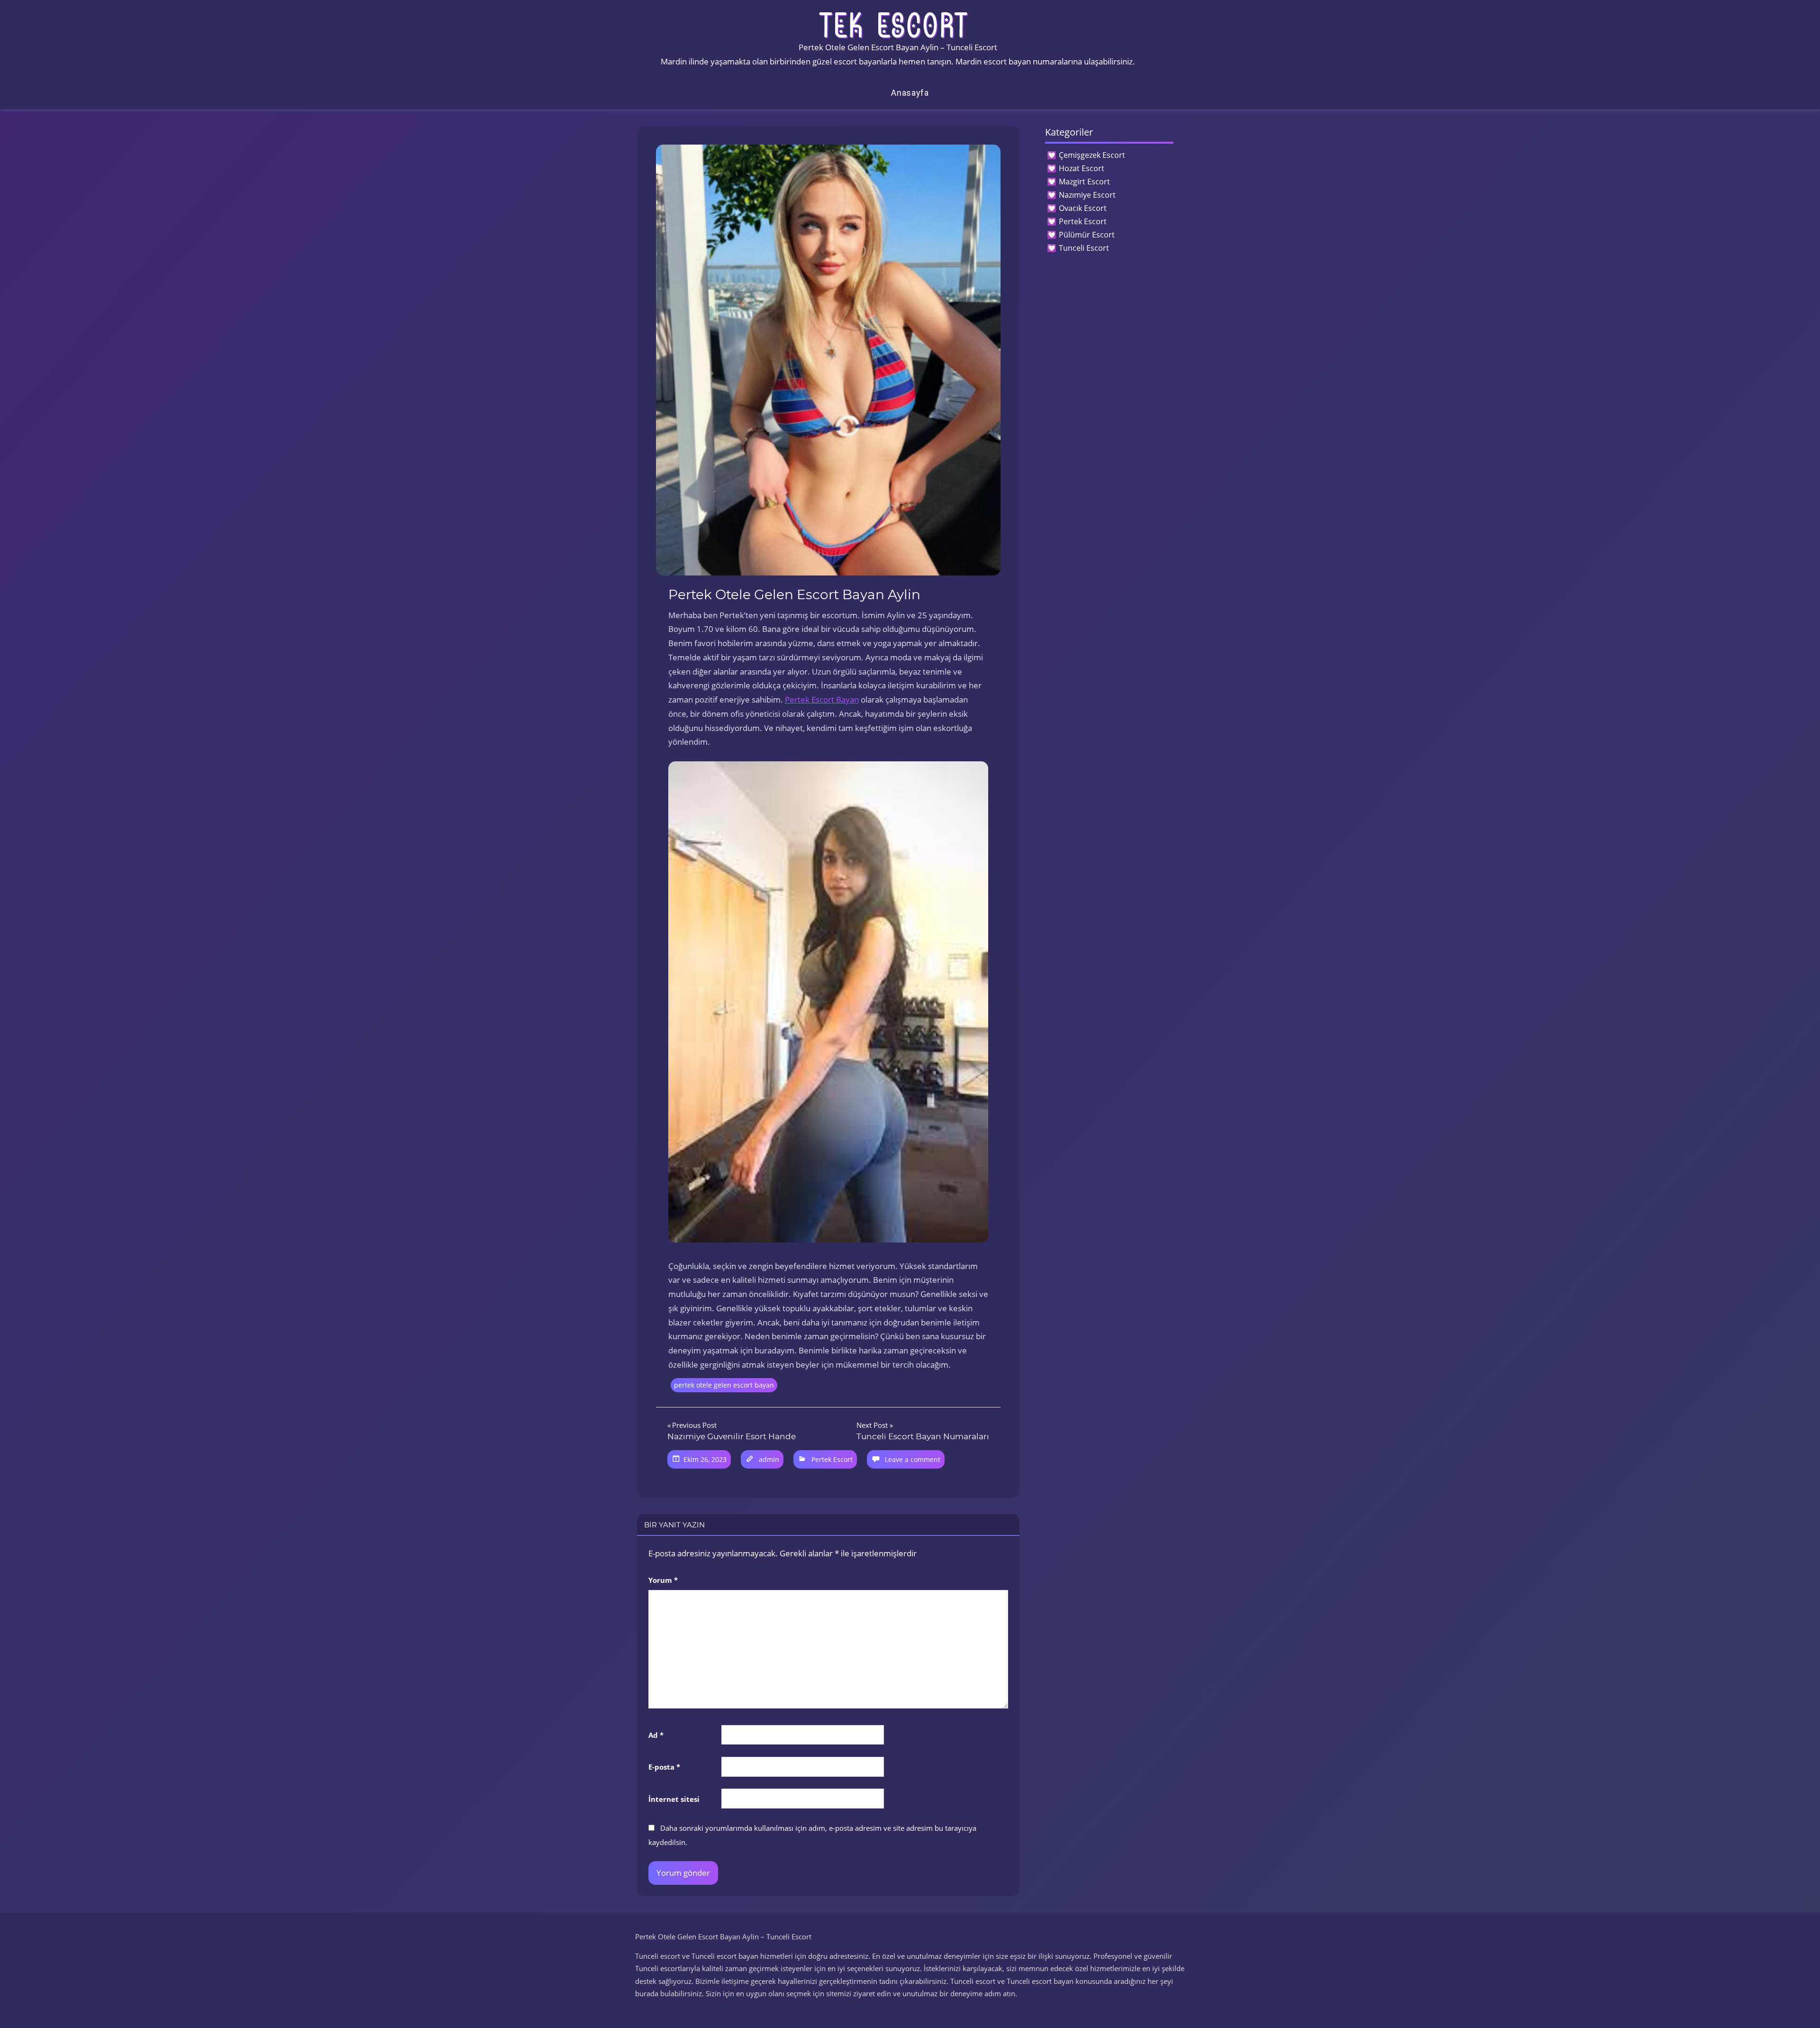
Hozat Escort (1082, 168)
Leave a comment (913, 1459)
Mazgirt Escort (1084, 182)
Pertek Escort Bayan (822, 699)
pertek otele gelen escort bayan (724, 1385)
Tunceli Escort (1084, 248)
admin (769, 1459)
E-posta (664, 1767)
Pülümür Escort (1087, 235)
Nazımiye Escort (1087, 195)
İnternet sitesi (674, 1799)
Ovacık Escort (1083, 208)
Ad (656, 1735)
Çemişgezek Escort (1092, 155)
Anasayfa (910, 93)
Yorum (663, 1580)
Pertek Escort (832, 1459)
